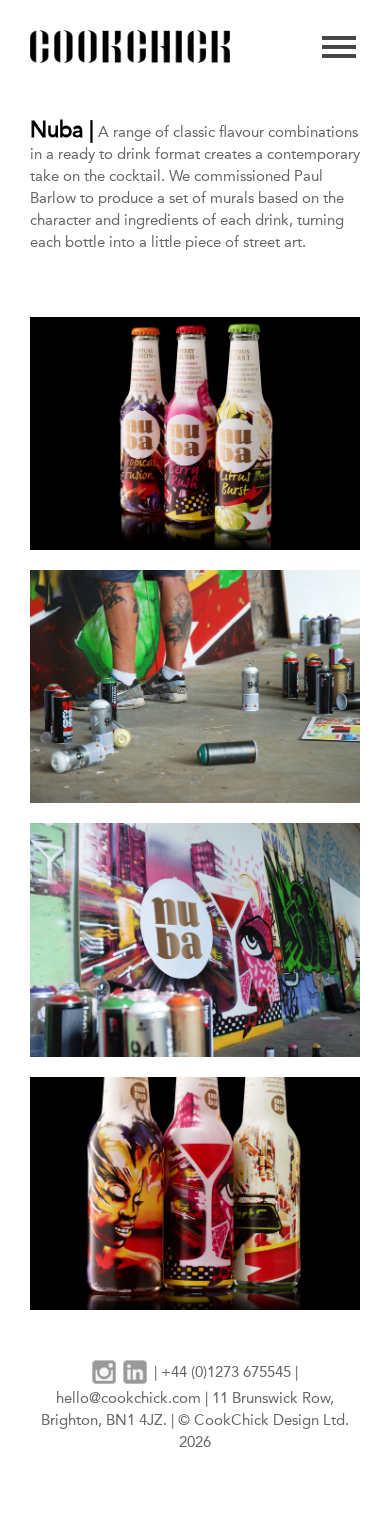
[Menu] (339, 47)
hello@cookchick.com (128, 1398)
